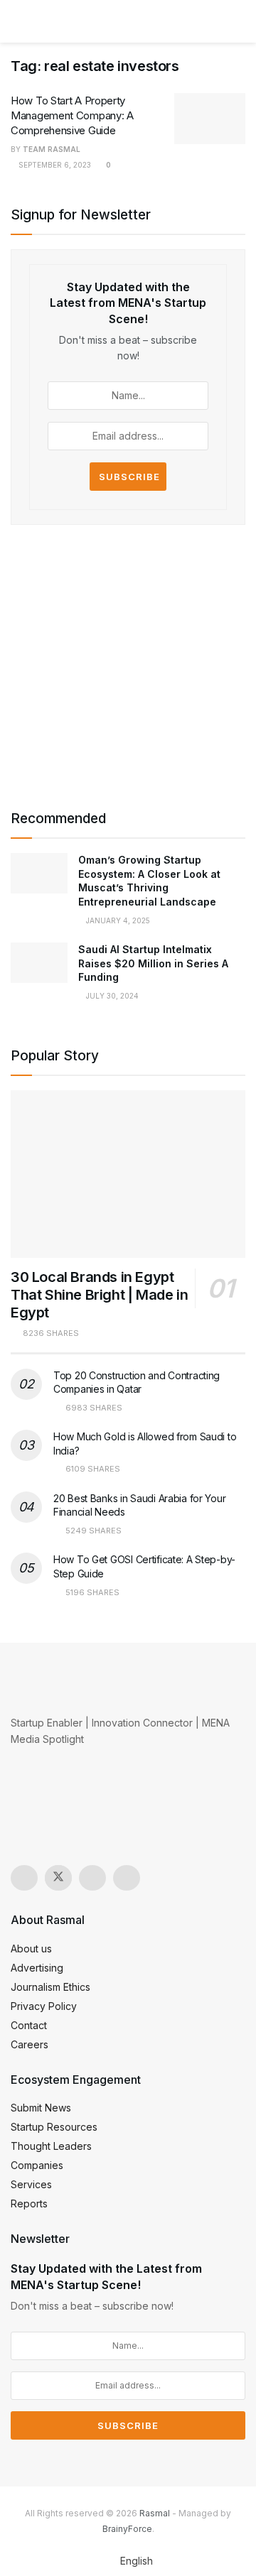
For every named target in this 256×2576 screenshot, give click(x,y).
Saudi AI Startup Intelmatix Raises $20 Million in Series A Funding (153, 963)
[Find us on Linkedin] (127, 1878)
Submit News (41, 2108)
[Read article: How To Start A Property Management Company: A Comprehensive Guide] (210, 119)
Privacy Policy (44, 2006)
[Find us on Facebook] (92, 1878)
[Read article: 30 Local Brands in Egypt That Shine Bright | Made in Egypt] (128, 1174)
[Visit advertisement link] (128, 663)
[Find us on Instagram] (24, 1878)
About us (31, 1949)
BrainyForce (127, 2529)
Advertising (37, 1968)
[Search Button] (239, 21)
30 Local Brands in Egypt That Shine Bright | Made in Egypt (99, 1295)
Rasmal (155, 2513)
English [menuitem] (137, 2561)
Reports (29, 2203)
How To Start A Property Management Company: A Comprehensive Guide (72, 115)
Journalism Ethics (50, 1987)
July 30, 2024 (111, 996)
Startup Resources (54, 2127)
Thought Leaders (51, 2146)
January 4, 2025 (117, 920)
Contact (29, 2025)
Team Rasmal (52, 149)
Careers (30, 2044)
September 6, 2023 (54, 165)
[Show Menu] (17, 21)
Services (31, 2184)
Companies (37, 2165)
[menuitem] (128, 2561)
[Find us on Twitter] (58, 1878)
